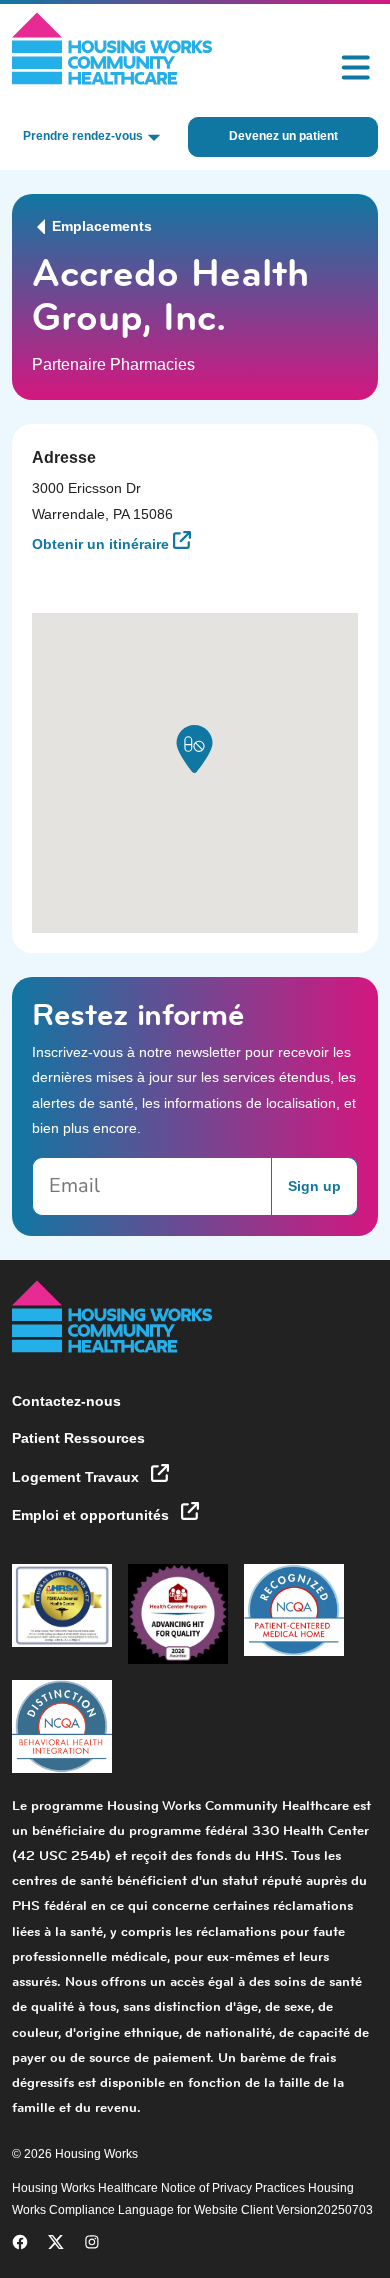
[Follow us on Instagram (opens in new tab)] (92, 2246)
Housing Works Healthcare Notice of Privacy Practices (160, 2188)
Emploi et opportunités (92, 1515)
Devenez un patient (283, 136)
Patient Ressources (78, 1438)
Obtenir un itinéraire (102, 544)
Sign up (314, 1186)
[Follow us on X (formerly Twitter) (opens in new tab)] (56, 2246)
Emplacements (100, 226)
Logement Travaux (77, 1477)
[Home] (112, 48)
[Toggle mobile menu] (356, 68)
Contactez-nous (66, 1401)
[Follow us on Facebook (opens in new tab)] (20, 2246)
